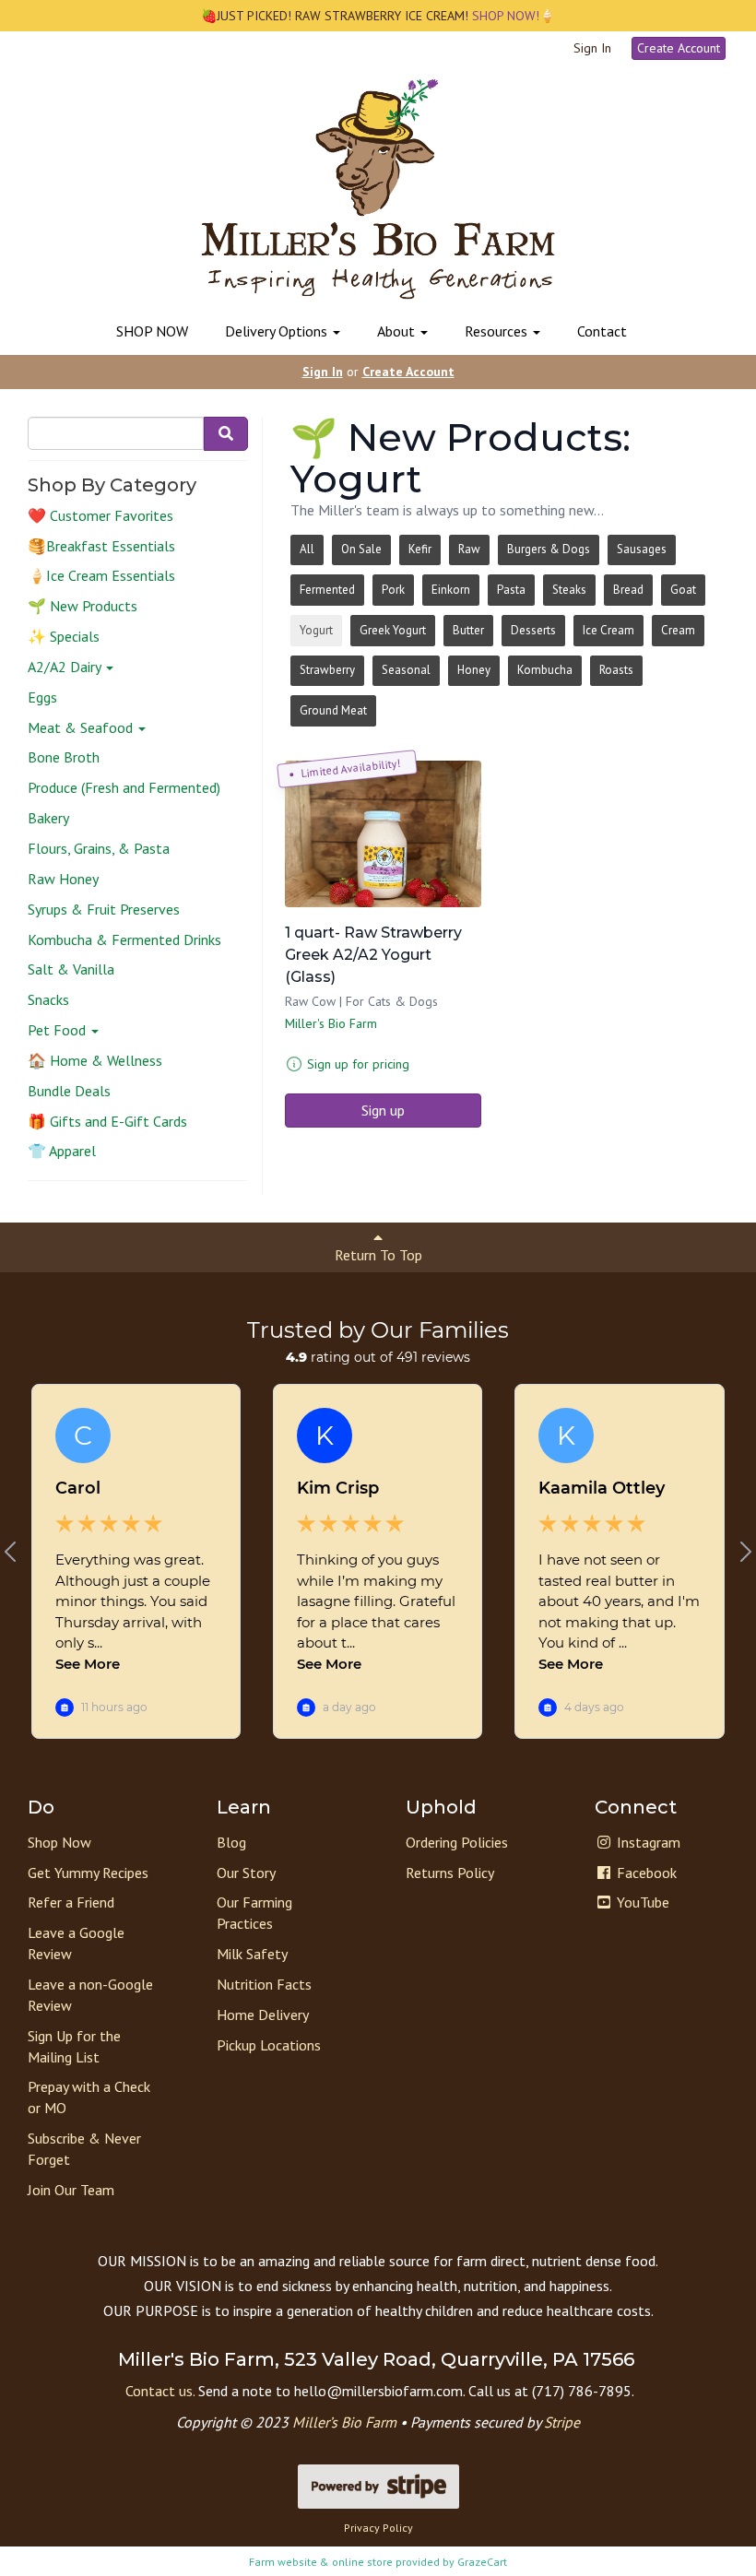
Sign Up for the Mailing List (74, 2046)
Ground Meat (333, 710)
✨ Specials (64, 636)
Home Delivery (263, 2015)
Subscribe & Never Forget (84, 2149)
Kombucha (545, 670)
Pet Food (59, 1030)
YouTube (641, 1902)
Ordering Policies (457, 1842)
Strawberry (327, 670)
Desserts (533, 630)
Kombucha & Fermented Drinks (124, 939)
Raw (469, 549)
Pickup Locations (269, 2045)
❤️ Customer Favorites (100, 515)
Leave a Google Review (76, 1943)
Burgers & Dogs (549, 549)
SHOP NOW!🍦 (512, 16)
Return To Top (378, 1255)
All (307, 549)
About (398, 331)
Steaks (569, 590)
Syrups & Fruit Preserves (104, 909)
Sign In (592, 48)
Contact (602, 331)
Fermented (327, 590)
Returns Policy (450, 1873)
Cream (678, 630)
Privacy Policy (378, 2528)
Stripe (562, 2422)
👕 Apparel (62, 1151)
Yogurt (316, 630)
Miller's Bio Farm (331, 1023)
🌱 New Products (83, 606)
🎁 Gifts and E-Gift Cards (107, 1121)
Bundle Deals (69, 1091)
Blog (231, 1842)
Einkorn (451, 590)
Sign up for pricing (358, 1064)
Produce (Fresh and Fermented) (124, 787)
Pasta (511, 590)
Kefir (420, 549)
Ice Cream (608, 630)
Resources (498, 331)
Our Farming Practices (254, 1913)
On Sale (361, 549)
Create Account (679, 48)
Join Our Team (71, 2190)
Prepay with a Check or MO (89, 2097)
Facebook (645, 1873)
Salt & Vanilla (71, 969)
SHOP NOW (152, 331)
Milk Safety (252, 1954)
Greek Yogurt (393, 630)
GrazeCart (482, 2562)
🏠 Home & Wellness (95, 1060)
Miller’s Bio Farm (344, 2422)
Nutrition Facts (264, 1984)
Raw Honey (63, 879)
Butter (468, 630)
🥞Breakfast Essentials (101, 546)
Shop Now (59, 1842)
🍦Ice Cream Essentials (101, 575)
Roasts (616, 670)
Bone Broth (64, 757)
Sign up (383, 1110)
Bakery (48, 818)
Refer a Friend (71, 1902)
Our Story (246, 1873)
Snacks (48, 999)
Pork (393, 590)
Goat (683, 590)
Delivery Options (278, 331)
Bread (628, 590)
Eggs (42, 697)
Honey (474, 670)
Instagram (647, 1842)
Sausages (642, 549)
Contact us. (160, 2391)
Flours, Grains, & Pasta (99, 848)
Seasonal (406, 670)
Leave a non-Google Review (90, 1995)
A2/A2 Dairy (66, 667)
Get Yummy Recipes (88, 1873)
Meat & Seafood (82, 727)
